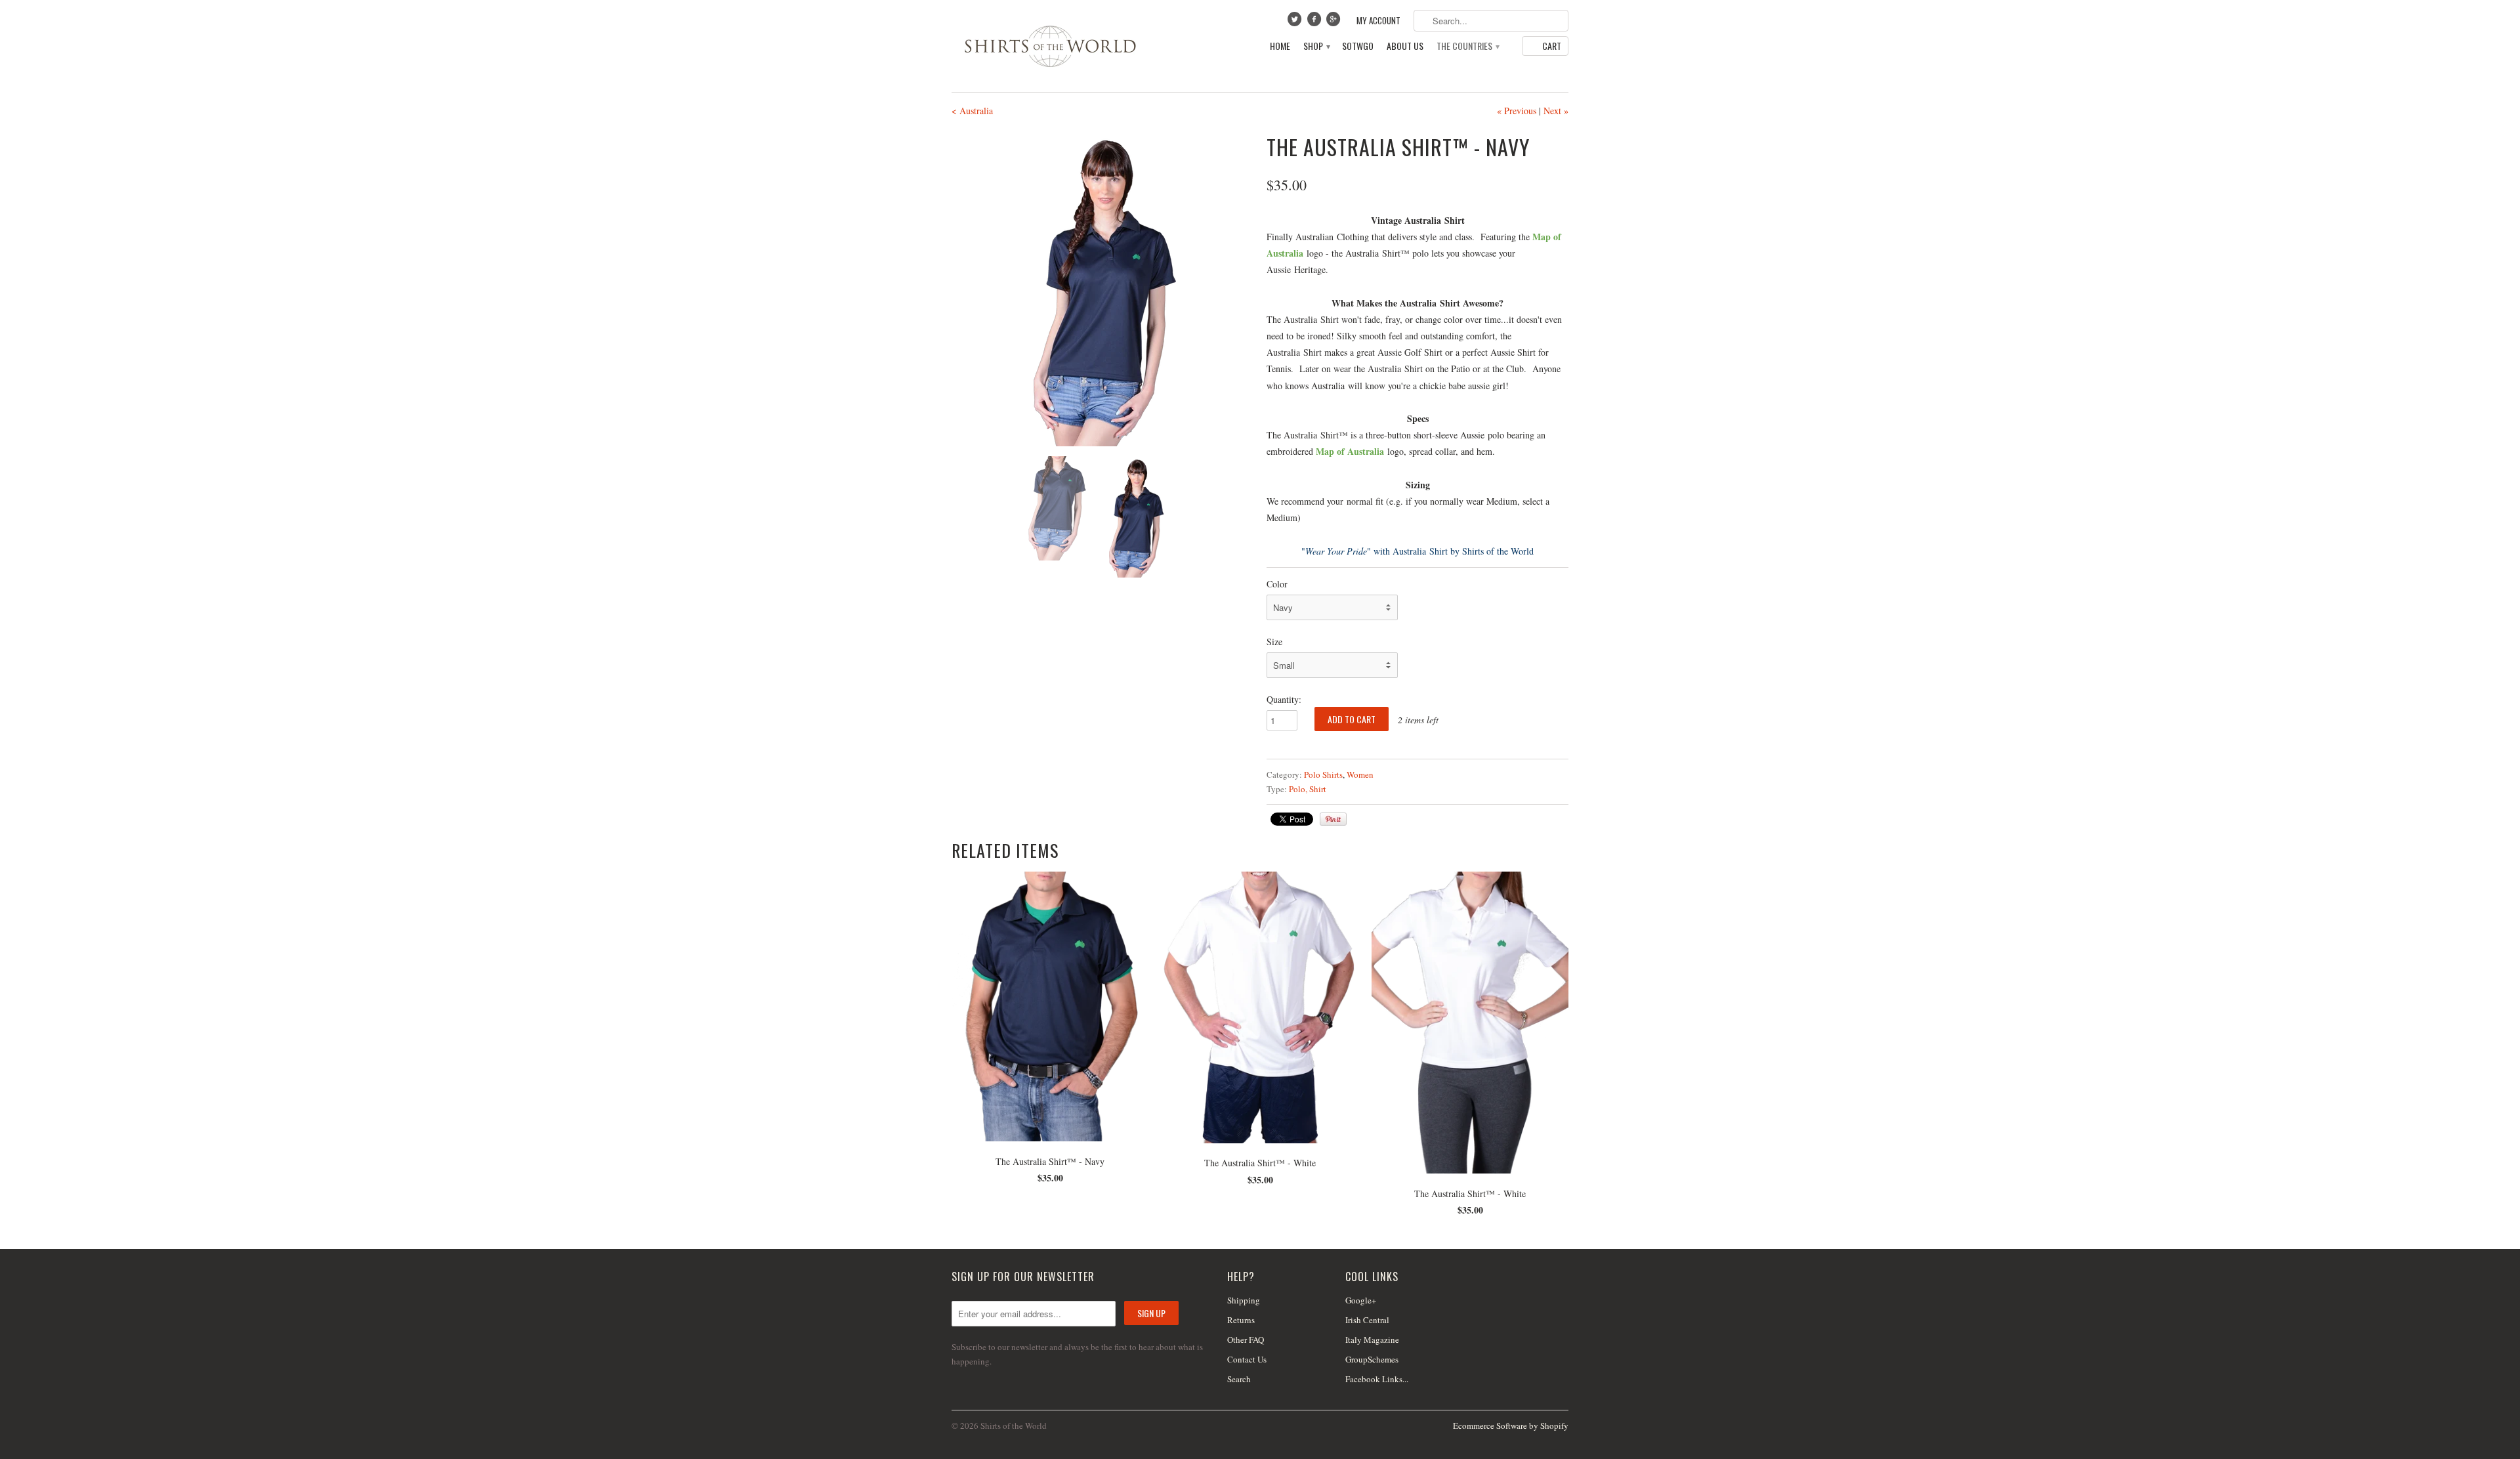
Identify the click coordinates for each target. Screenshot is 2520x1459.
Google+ (1361, 1300)
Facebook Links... (1377, 1379)
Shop (1316, 46)
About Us (1405, 46)
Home (1280, 46)
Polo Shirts (1323, 774)
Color (1277, 584)
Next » (1556, 111)
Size (1274, 642)
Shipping (1244, 1300)
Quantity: (1284, 699)
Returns (1241, 1320)
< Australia (972, 111)
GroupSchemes (1372, 1359)
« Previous (1517, 111)
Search (1239, 1379)
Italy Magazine (1372, 1340)
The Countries (1467, 46)
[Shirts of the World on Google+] (1335, 22)
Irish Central (1367, 1320)
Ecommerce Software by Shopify (1511, 1426)
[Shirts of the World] (1050, 46)
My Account (1378, 21)
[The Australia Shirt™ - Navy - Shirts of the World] (1102, 289)
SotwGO (1358, 46)
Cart (1552, 46)
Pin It (1333, 819)
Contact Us (1247, 1359)
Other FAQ (1246, 1340)
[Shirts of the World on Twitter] (1296, 22)
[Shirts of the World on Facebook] (1315, 22)
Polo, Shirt (1308, 789)
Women (1360, 774)
